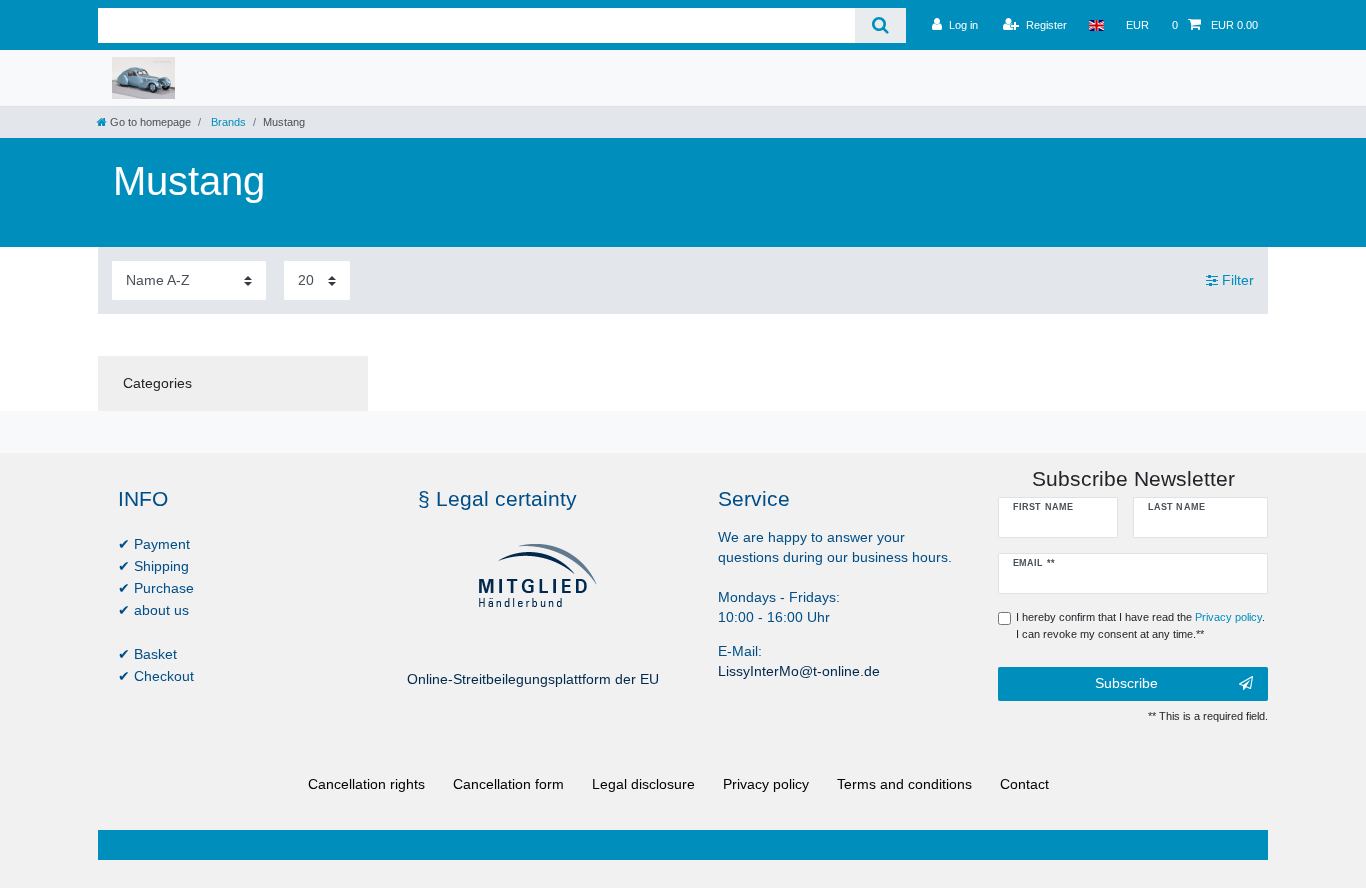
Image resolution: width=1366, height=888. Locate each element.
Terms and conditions (904, 784)
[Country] (1096, 25)
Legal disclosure (643, 784)
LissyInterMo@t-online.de (799, 671)
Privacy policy (766, 784)
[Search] (880, 25)
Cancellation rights (366, 784)
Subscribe (1126, 683)
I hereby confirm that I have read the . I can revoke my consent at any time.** (1140, 625)
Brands (227, 122)
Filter (1236, 280)
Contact (1024, 784)
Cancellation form (508, 784)
